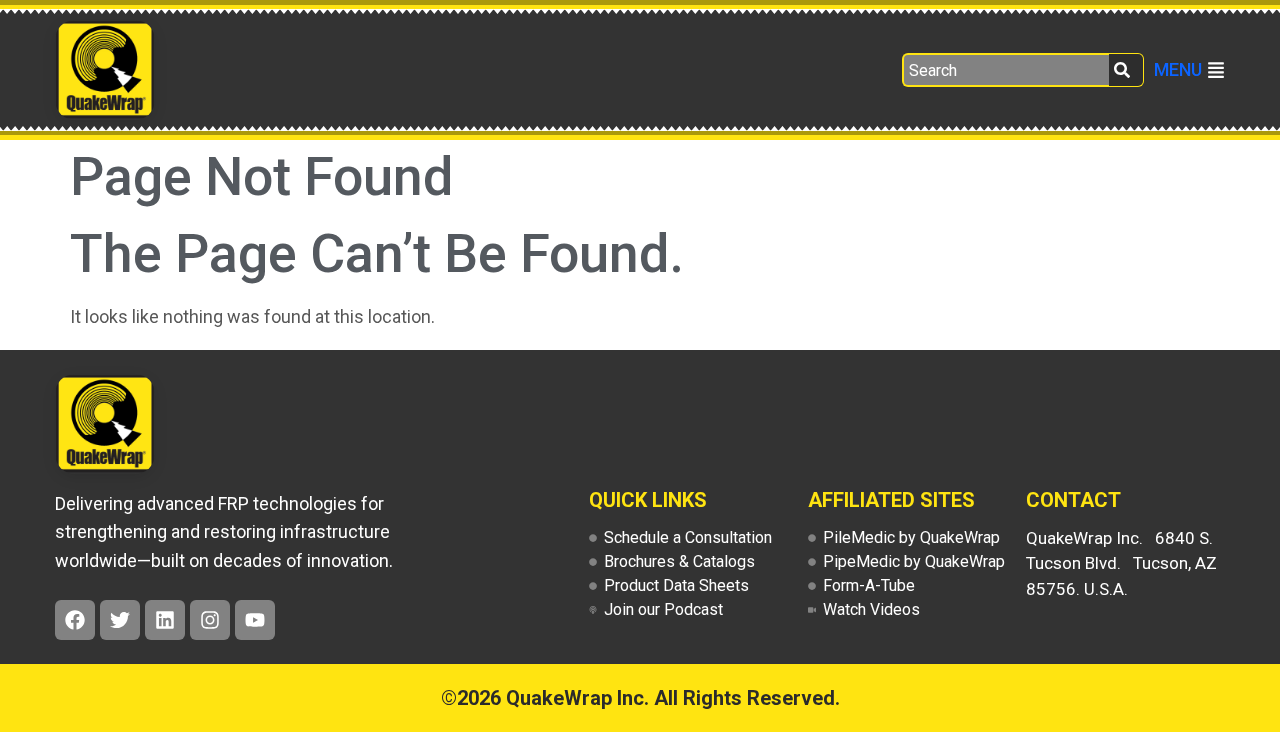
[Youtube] (255, 620)
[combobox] (1005, 70)
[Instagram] (210, 620)
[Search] (1126, 70)
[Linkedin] (165, 620)
